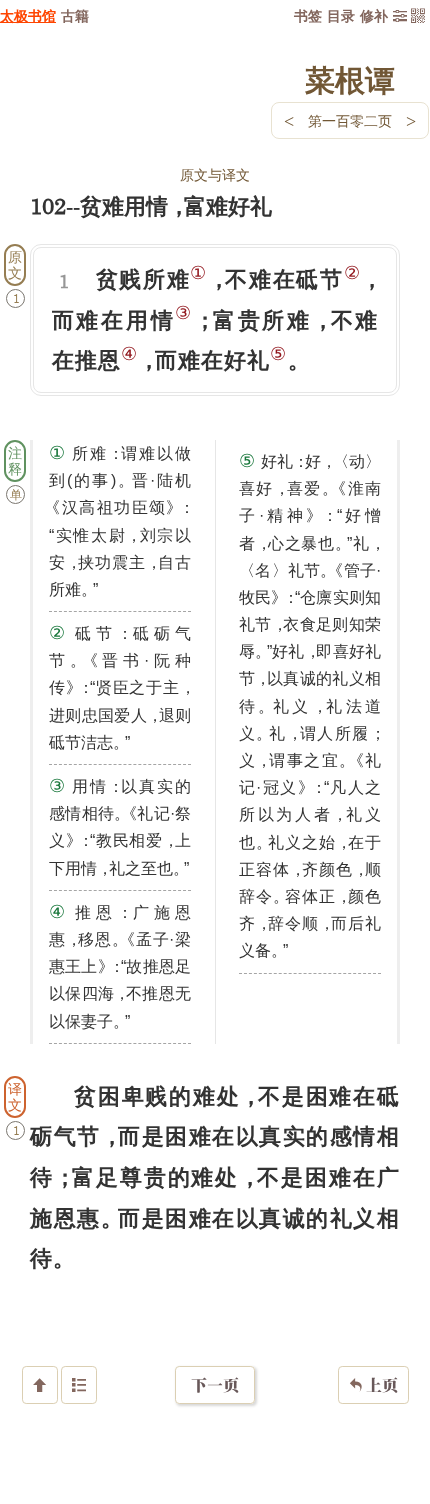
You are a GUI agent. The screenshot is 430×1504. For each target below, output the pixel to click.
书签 (308, 15)
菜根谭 (350, 79)
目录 (341, 15)
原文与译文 (215, 174)
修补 (374, 15)
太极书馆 (28, 15)
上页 (373, 1385)
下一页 (215, 1385)
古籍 (75, 15)
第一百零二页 (350, 120)
